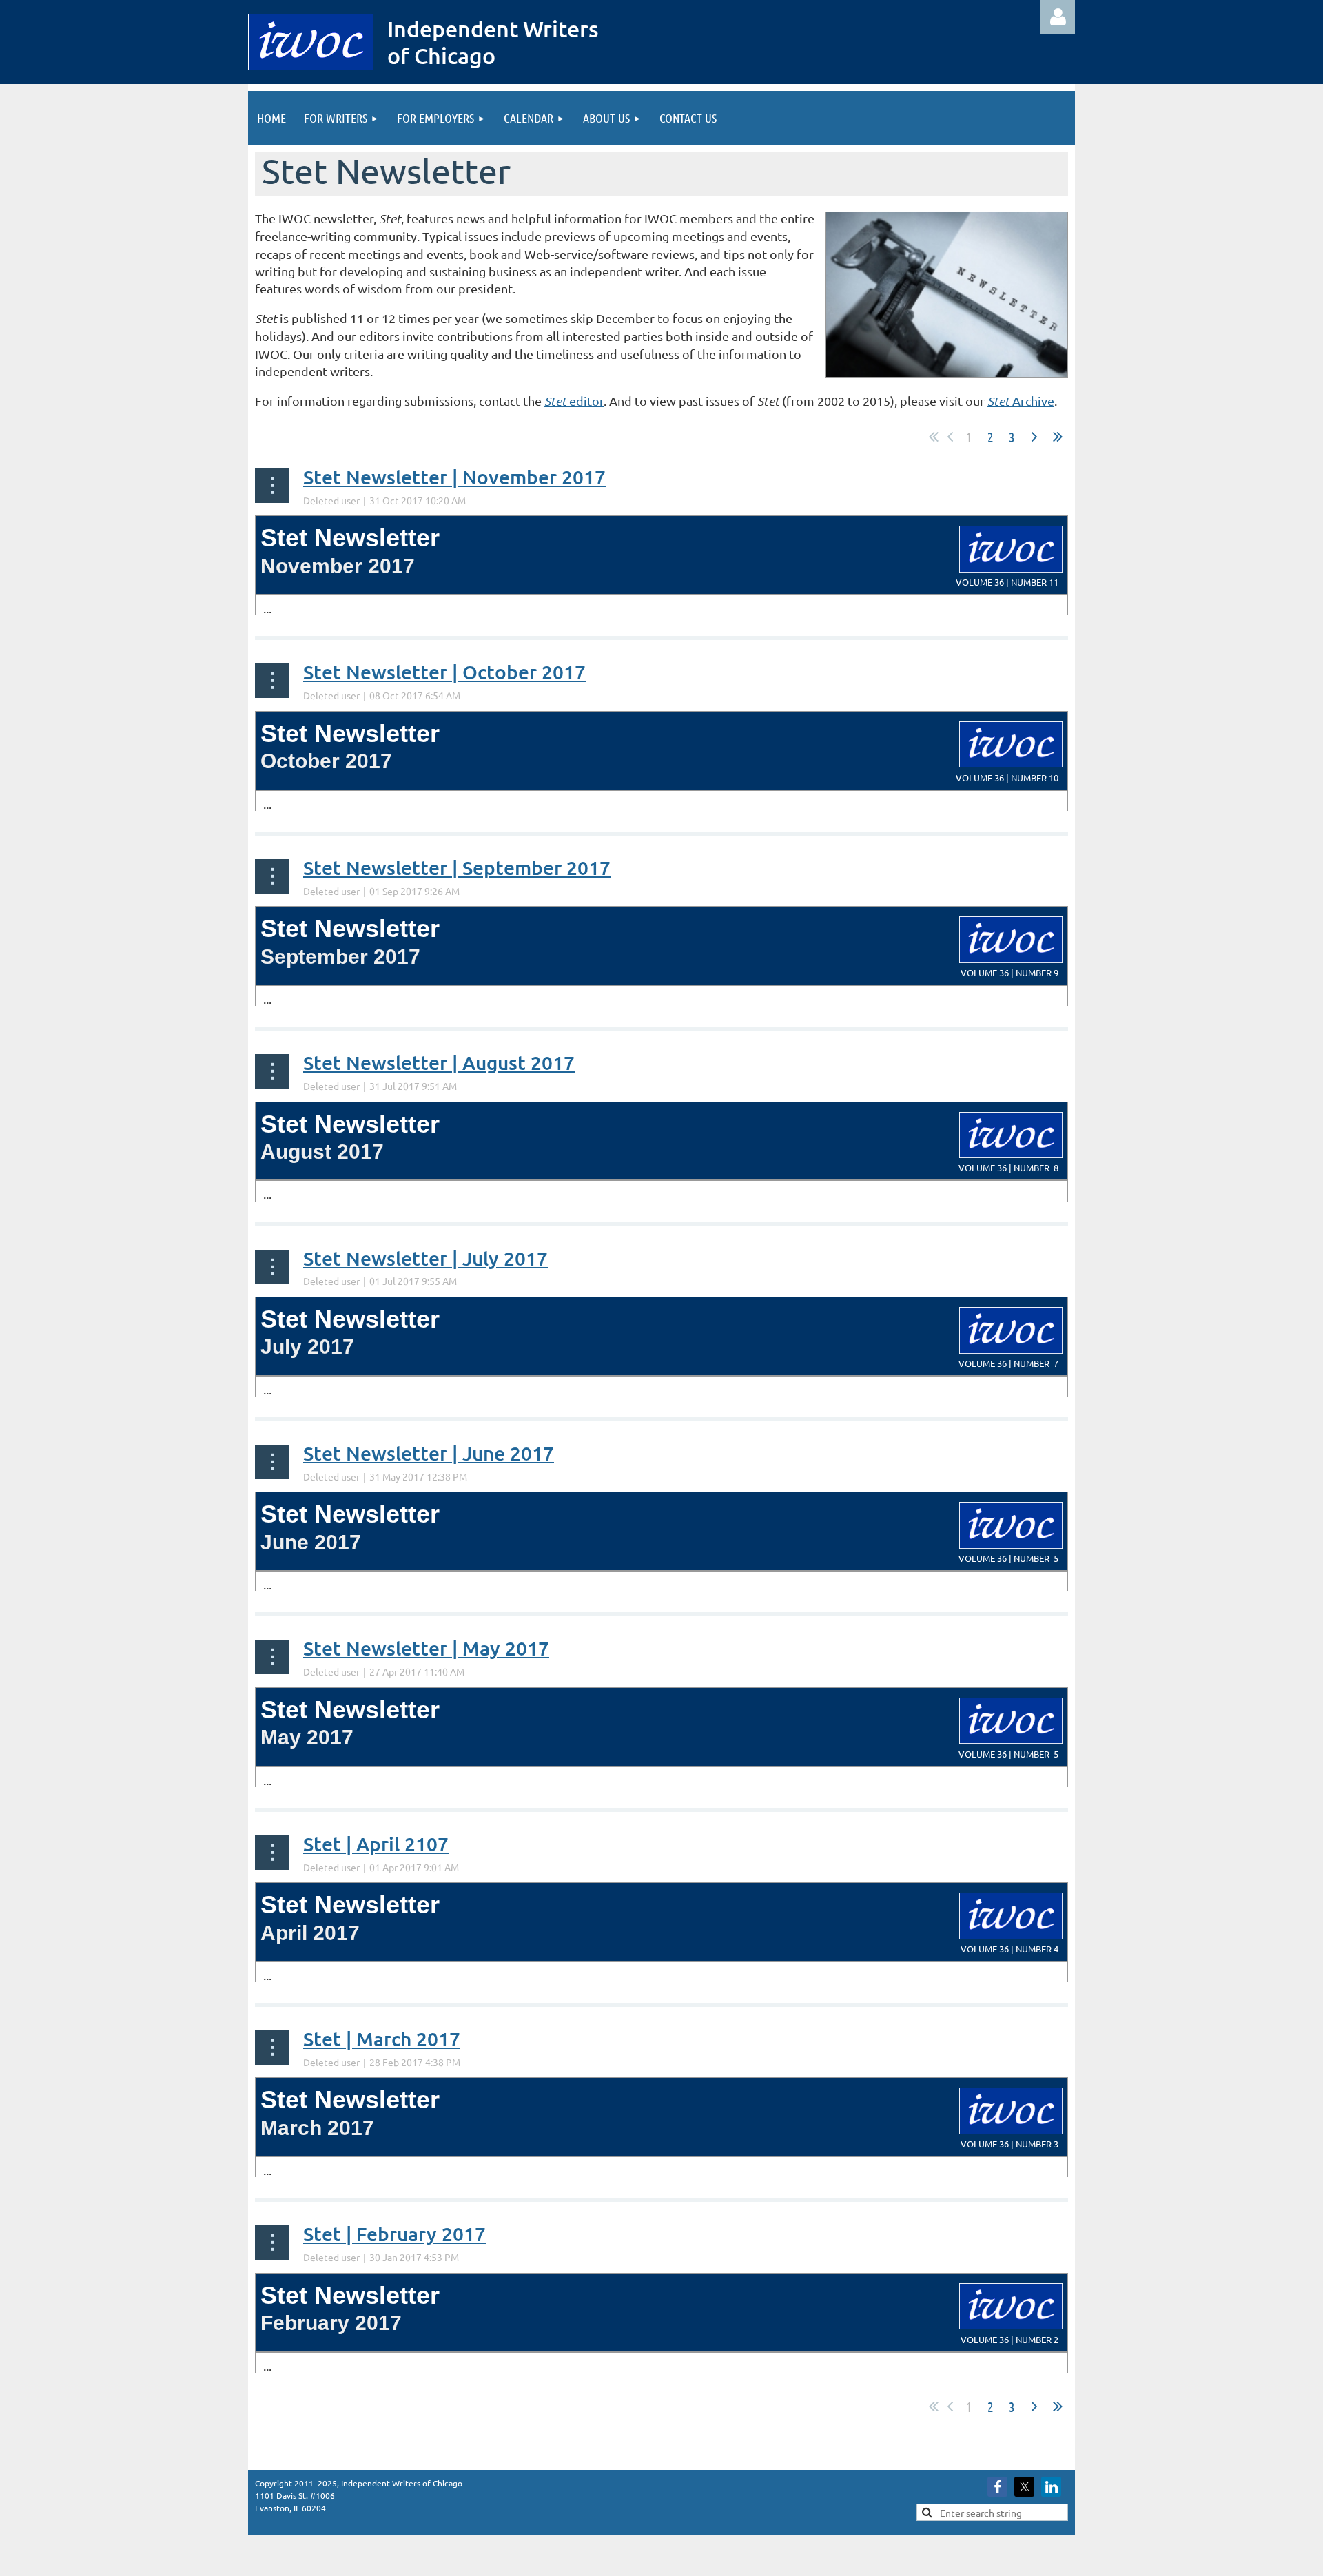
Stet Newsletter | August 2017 (439, 1062)
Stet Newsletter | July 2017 (425, 1258)
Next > (1034, 437)
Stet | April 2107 (376, 1844)
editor (574, 401)
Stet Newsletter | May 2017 (426, 1648)
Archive (1021, 401)
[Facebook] (997, 2487)
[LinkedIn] (1051, 2487)
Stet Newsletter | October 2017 (444, 672)
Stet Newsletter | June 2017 (429, 1453)
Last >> (1058, 437)
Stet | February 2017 (394, 2234)
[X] (1024, 2487)
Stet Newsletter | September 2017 (457, 867)
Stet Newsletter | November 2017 (454, 477)
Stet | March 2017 (382, 2039)
